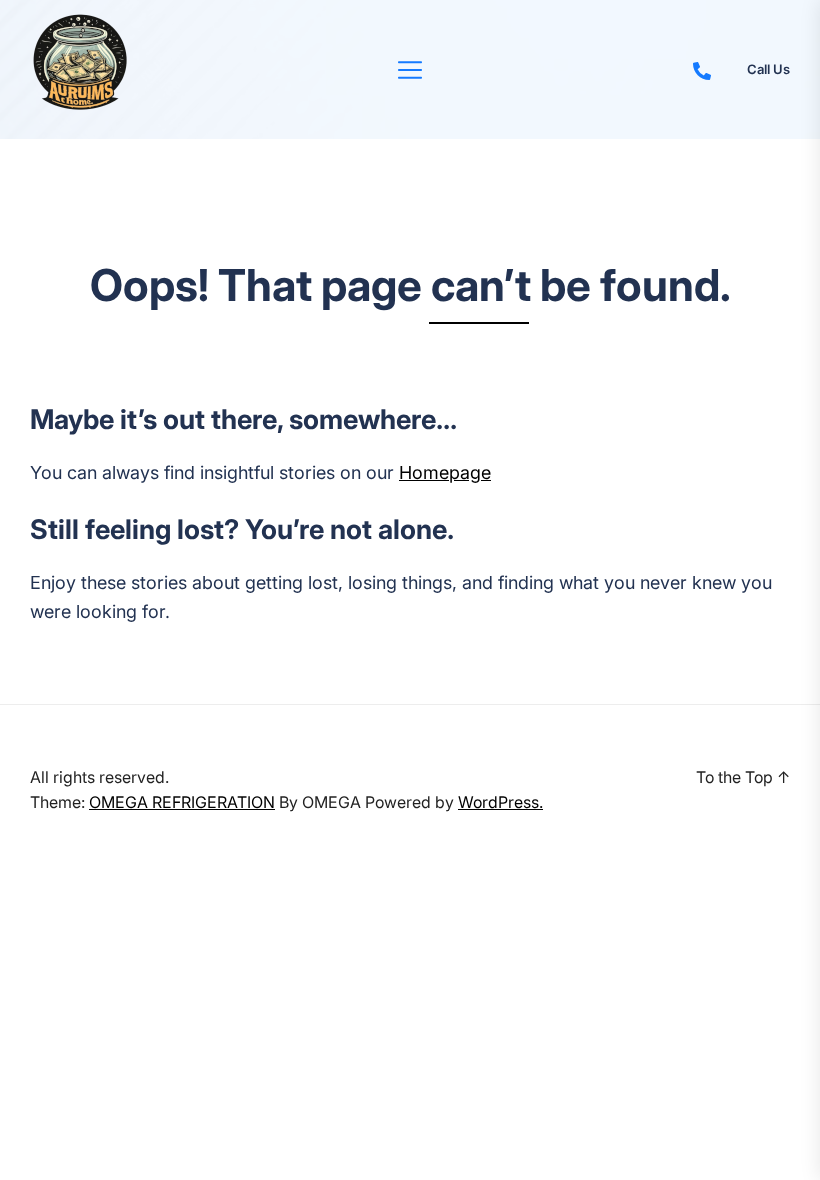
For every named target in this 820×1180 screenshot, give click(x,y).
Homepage (445, 472)
